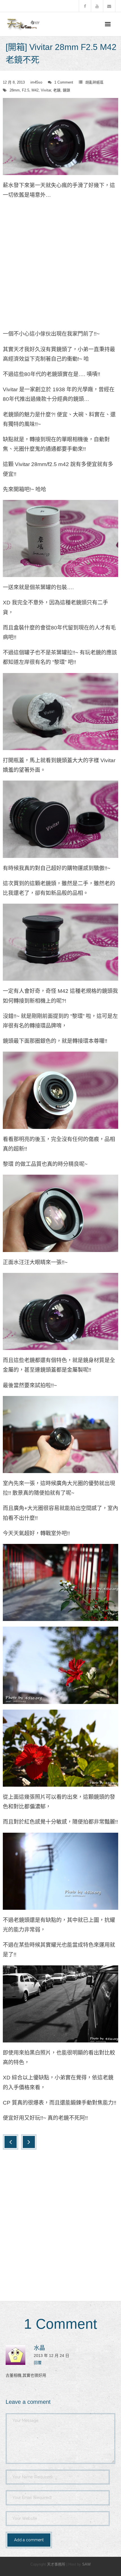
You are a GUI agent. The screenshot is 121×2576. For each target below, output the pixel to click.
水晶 (39, 2348)
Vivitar (46, 90)
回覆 (38, 2363)
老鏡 (57, 90)
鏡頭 (66, 90)
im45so (36, 82)
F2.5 (26, 90)
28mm (15, 90)
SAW (86, 2564)
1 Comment (64, 82)
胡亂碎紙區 (94, 82)
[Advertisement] (60, 266)
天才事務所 (56, 2564)
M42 (35, 90)
